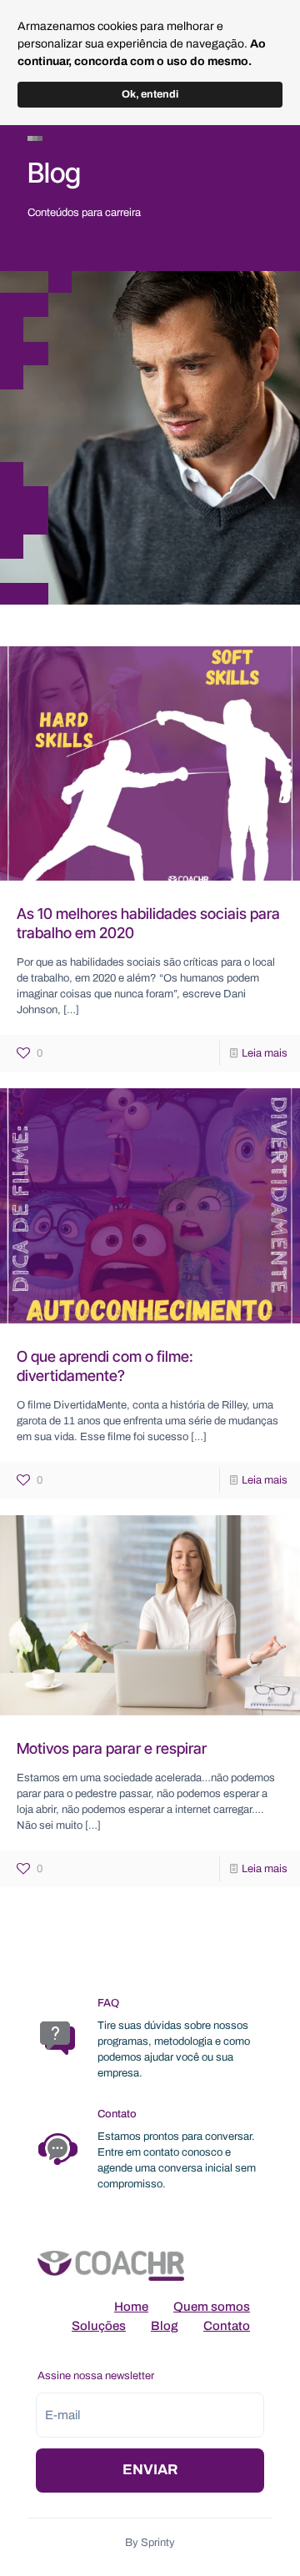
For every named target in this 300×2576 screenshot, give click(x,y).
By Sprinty (150, 2543)
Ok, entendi (150, 94)
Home (131, 2307)
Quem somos (212, 2307)
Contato (227, 2326)
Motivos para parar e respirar (112, 1748)
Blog (165, 2326)
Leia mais (265, 1053)
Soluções (99, 2326)
